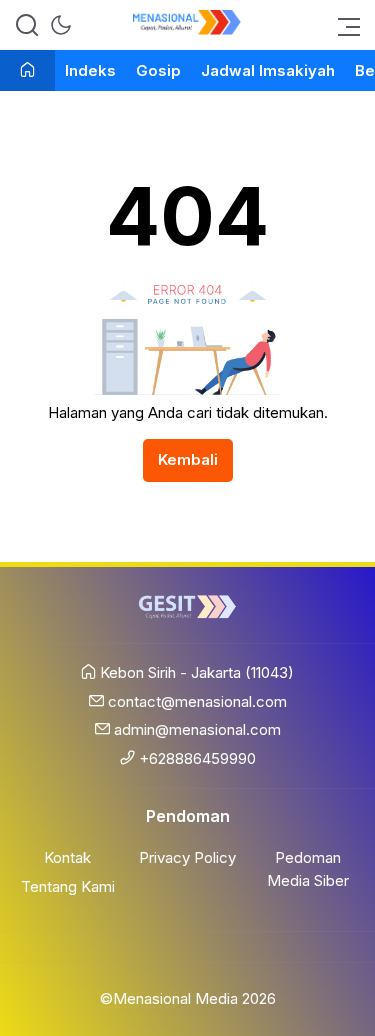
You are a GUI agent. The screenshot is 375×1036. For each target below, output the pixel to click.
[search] (27, 25)
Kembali (188, 459)
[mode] (61, 25)
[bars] (343, 25)
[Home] (27, 71)
